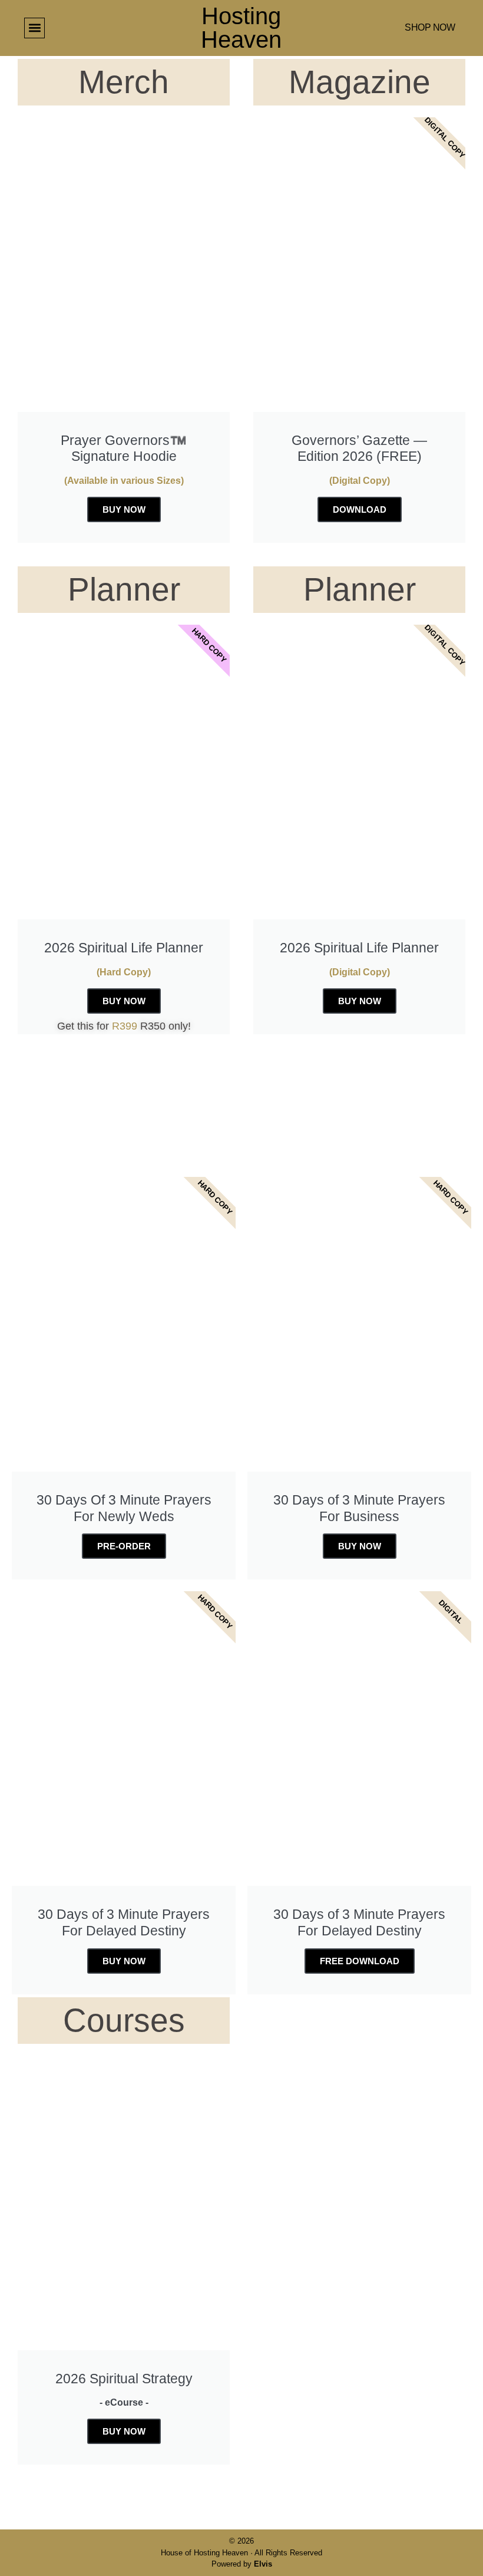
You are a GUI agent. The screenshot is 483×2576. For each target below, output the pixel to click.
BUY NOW (124, 509)
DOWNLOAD (360, 509)
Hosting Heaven (241, 28)
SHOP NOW (430, 27)
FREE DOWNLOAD (360, 1961)
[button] (34, 28)
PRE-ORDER (124, 1546)
